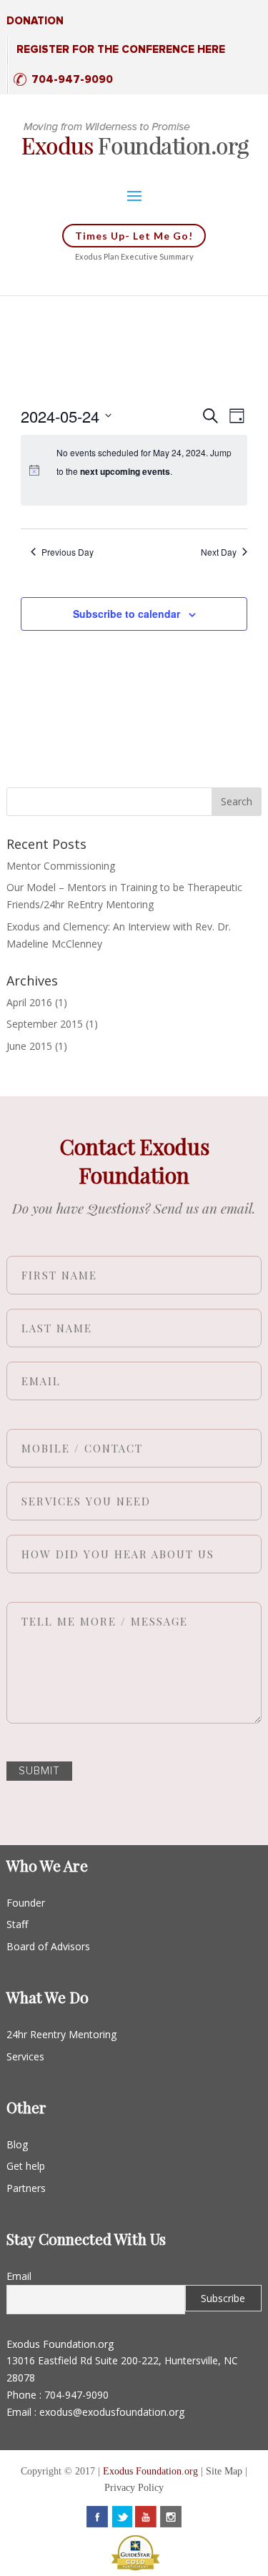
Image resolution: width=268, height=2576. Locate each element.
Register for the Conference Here (121, 50)
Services (25, 2056)
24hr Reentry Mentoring (61, 2034)
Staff (17, 1924)
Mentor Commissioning (61, 866)
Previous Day (68, 552)
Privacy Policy (134, 2488)
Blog (17, 2144)
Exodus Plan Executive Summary (134, 256)
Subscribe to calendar (126, 614)
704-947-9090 (72, 80)
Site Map (224, 2471)
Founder (26, 1903)
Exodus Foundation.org (150, 2471)
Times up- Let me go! (134, 236)
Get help (26, 2166)
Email (19, 2276)
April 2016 (29, 1002)
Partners (26, 2188)
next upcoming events (125, 471)
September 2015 (45, 1024)
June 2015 (29, 1046)
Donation (35, 21)
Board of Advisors (48, 1946)
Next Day (219, 552)
